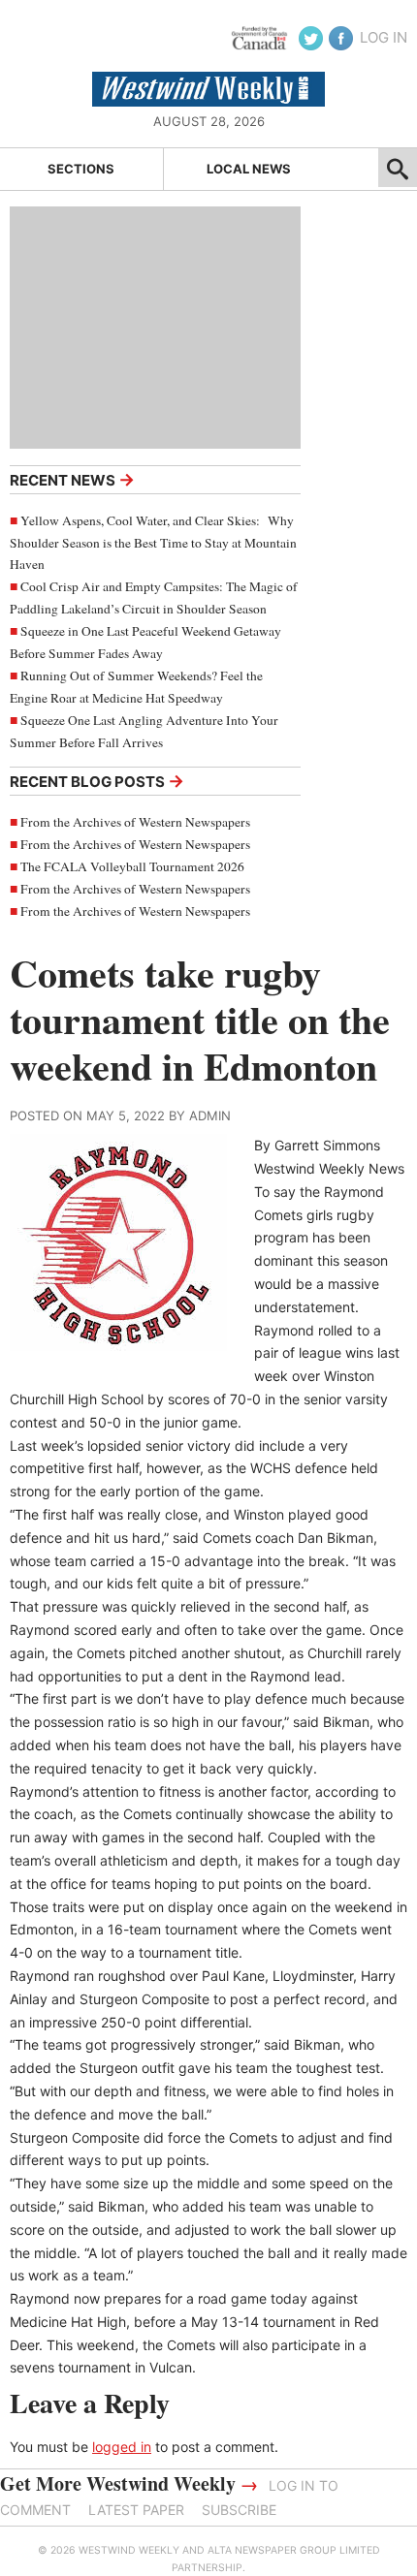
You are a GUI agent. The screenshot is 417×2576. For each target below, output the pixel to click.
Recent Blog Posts (97, 781)
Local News (249, 169)
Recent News (72, 479)
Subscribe (239, 2510)
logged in (122, 2447)
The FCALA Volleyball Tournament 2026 (132, 866)
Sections (81, 169)
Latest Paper (136, 2510)
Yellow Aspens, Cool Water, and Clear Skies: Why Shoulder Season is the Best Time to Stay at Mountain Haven (153, 543)
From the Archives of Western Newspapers (135, 822)
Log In (384, 37)
